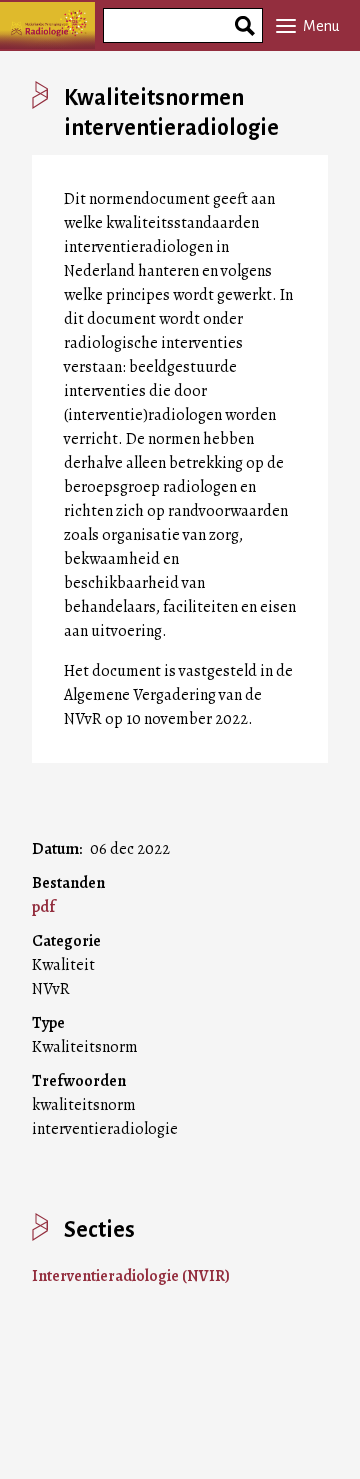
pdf (43, 907)
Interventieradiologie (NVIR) (131, 1276)
